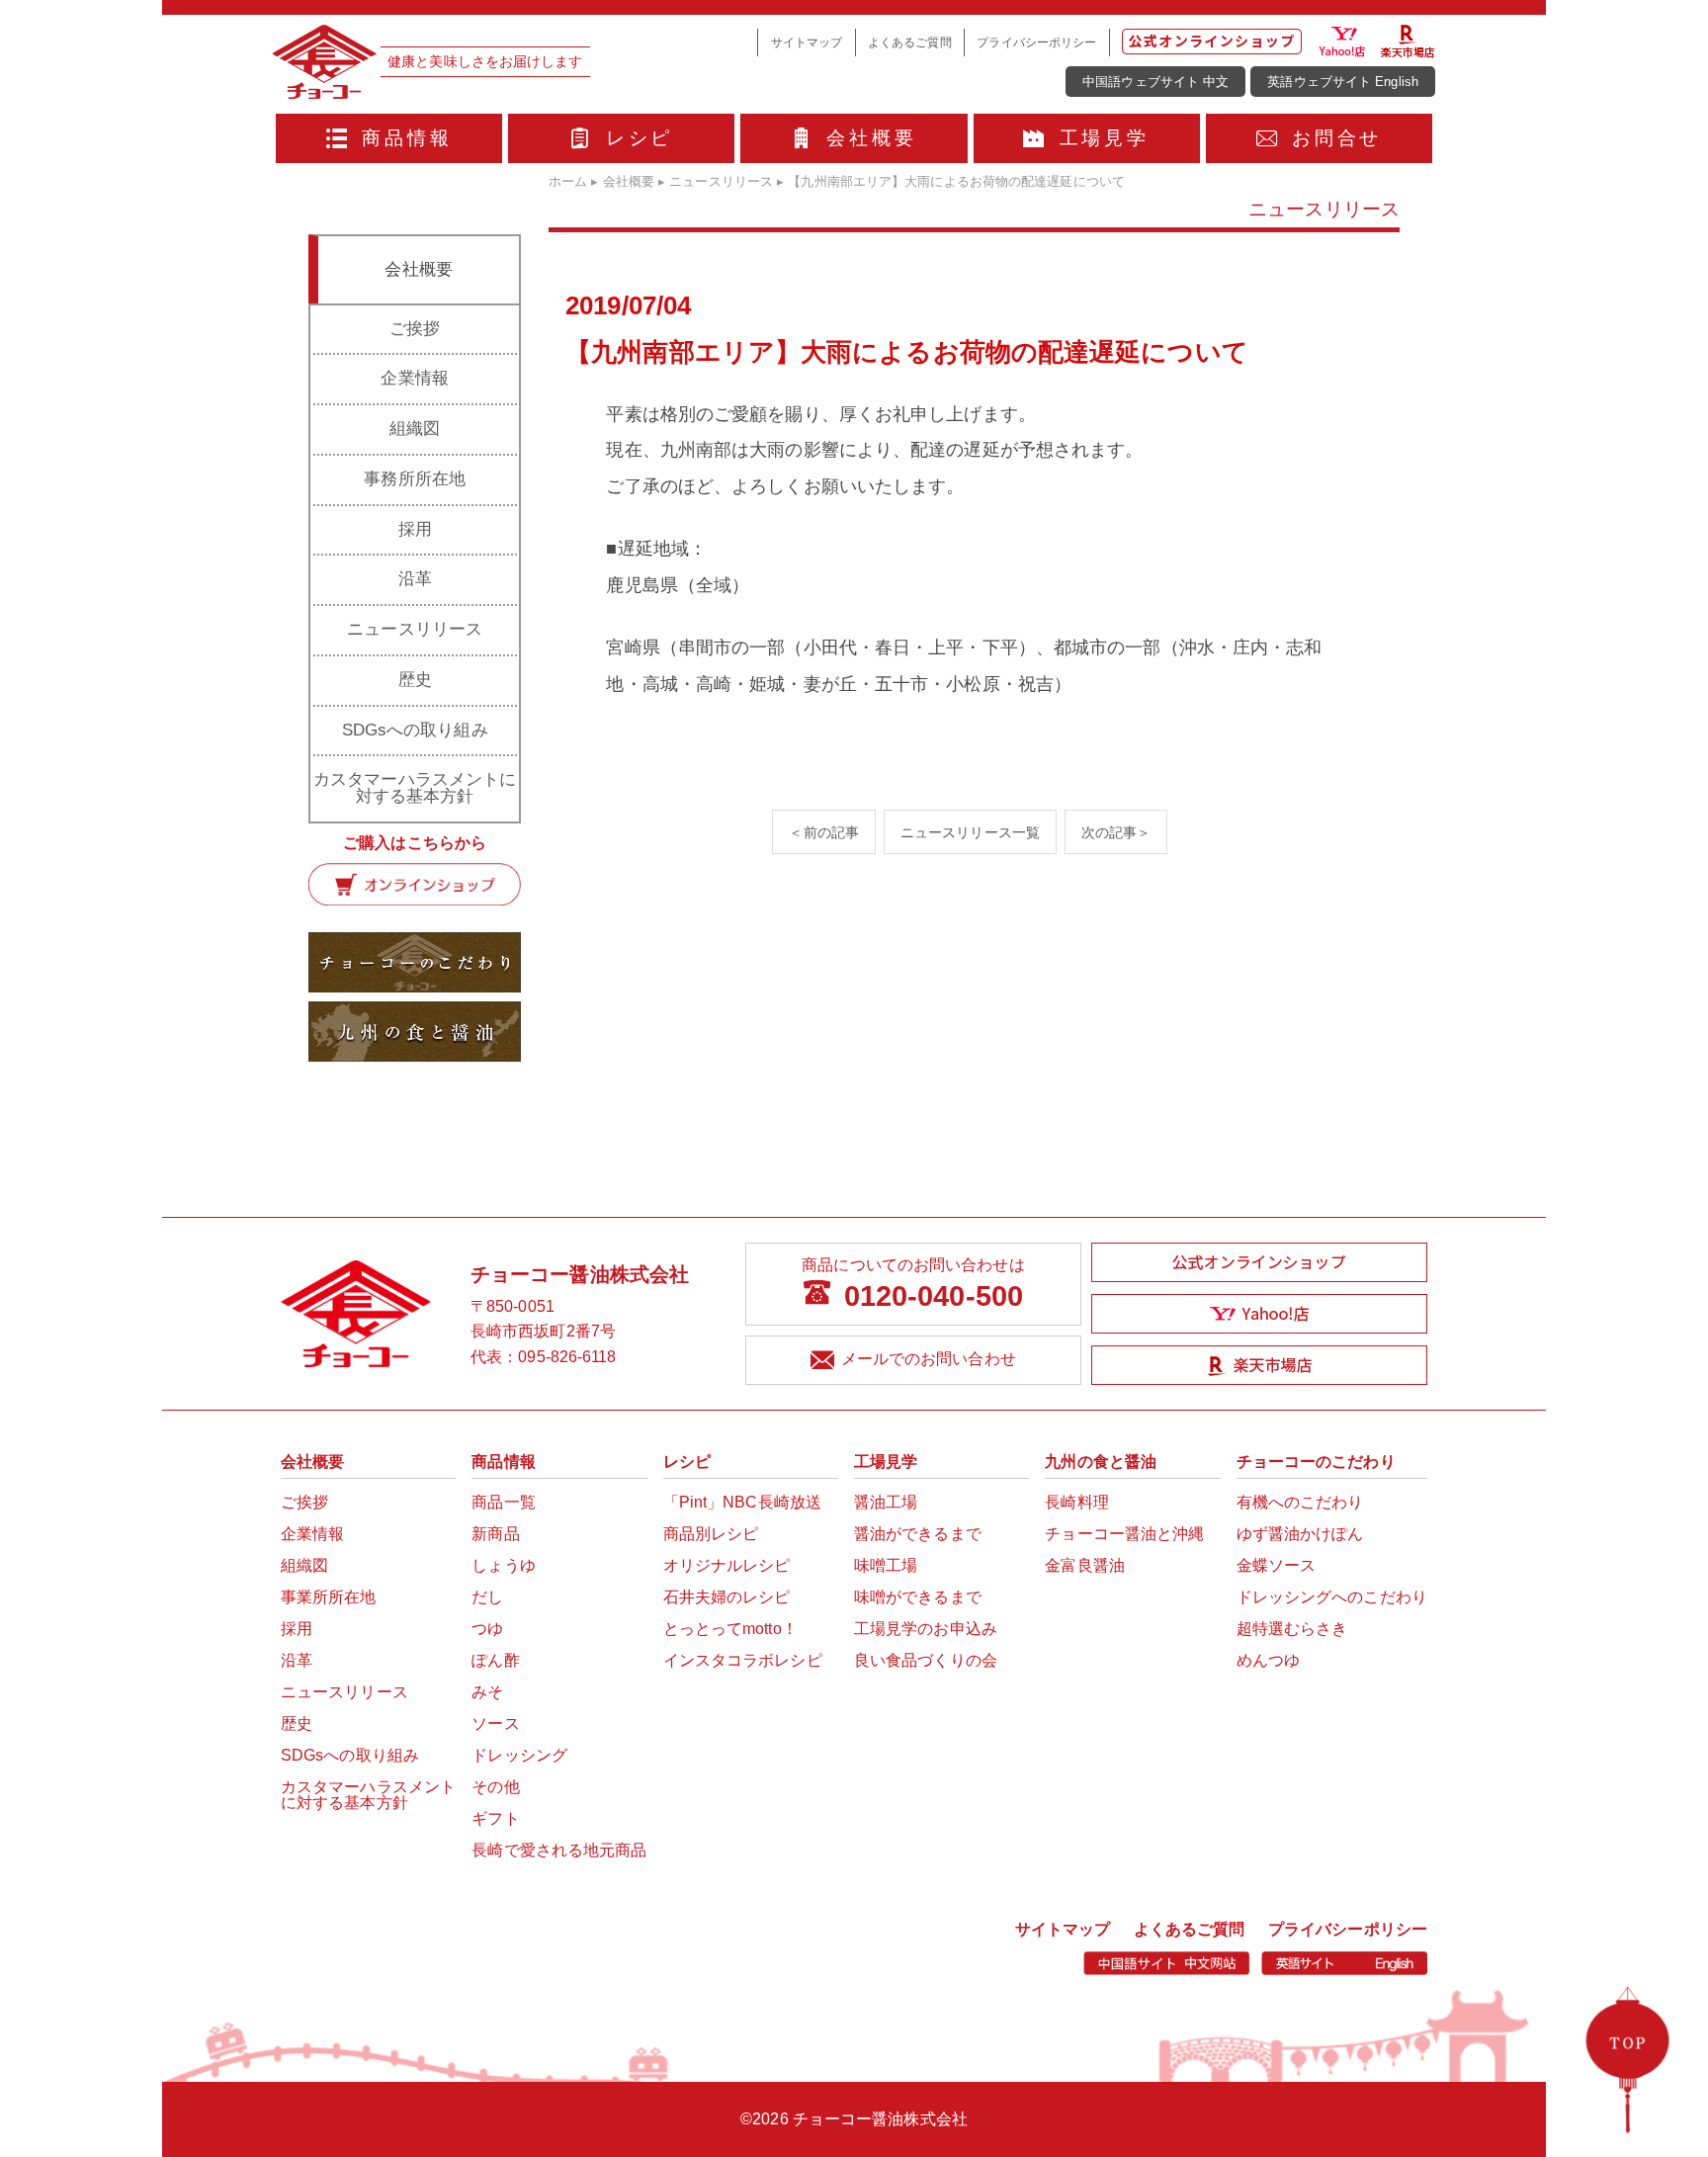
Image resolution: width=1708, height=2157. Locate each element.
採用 (415, 529)
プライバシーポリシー (1036, 42)
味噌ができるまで (918, 1597)
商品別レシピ (711, 1534)
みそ (487, 1692)
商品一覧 (503, 1502)
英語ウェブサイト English (1343, 82)
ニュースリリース (415, 629)
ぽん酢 (495, 1660)
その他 (495, 1787)
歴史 (415, 680)
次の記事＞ (1116, 831)
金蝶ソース (1277, 1565)
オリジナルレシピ (727, 1565)
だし (487, 1597)
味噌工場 (886, 1565)
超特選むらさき (1292, 1629)
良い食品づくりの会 (926, 1660)
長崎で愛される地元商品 (559, 1850)
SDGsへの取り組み (415, 730)
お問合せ (1337, 138)
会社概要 (871, 138)
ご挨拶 (415, 329)
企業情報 (414, 378)
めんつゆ (1268, 1660)
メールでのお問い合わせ (929, 1359)
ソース (495, 1724)
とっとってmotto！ (730, 1629)
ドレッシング (519, 1755)
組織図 (415, 429)
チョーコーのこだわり (1316, 1462)
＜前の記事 (824, 831)
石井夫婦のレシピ (727, 1597)
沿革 (415, 579)
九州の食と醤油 (1101, 1462)
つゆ (487, 1629)
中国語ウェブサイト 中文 (1155, 82)
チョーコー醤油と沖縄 (1124, 1534)
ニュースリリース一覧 (970, 831)
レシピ (640, 138)
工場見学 (1105, 138)
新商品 (495, 1534)
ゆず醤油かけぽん (1300, 1534)
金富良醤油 (1085, 1565)
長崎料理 (1076, 1502)
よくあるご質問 (910, 42)
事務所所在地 (415, 479)
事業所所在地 (329, 1597)
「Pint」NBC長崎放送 (742, 1502)
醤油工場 (886, 1502)
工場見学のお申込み (926, 1629)
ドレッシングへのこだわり (1332, 1597)
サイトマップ (807, 42)
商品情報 (407, 138)
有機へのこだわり (1300, 1502)
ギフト (495, 1818)
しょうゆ (503, 1565)
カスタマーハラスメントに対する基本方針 (415, 788)
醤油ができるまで (918, 1534)
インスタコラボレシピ (743, 1660)
